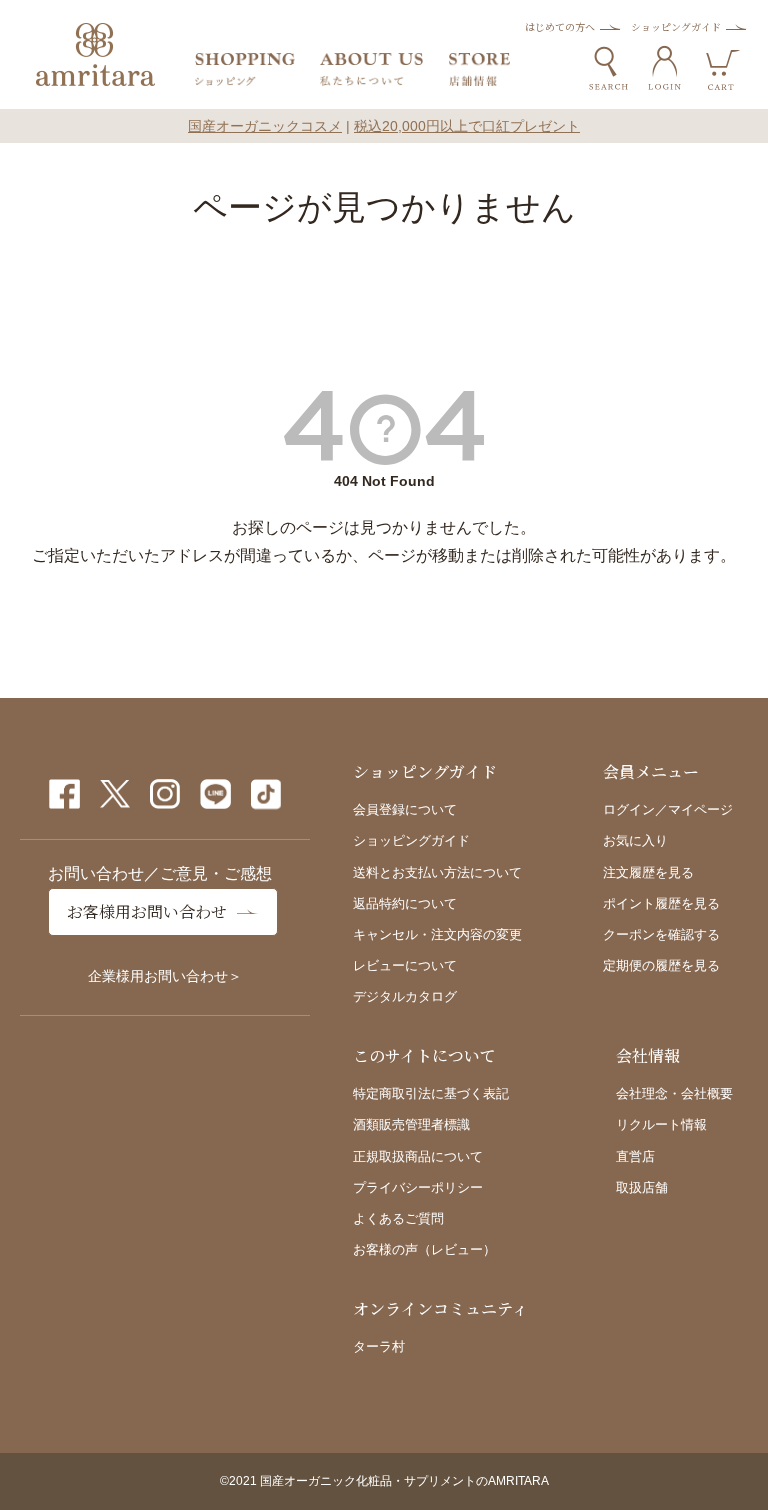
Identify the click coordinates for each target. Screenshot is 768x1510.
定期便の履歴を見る (661, 965)
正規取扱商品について (418, 1156)
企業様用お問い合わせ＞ (165, 976)
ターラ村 (379, 1346)
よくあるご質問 (398, 1218)
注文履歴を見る (648, 872)
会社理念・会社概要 (674, 1093)
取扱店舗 (642, 1187)
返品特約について (405, 903)
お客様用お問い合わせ (147, 911)
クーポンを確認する (661, 934)
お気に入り (635, 840)
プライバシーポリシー (418, 1187)
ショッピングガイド (676, 26)
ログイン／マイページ (668, 809)
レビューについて (405, 965)
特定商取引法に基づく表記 (431, 1093)
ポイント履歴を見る (661, 903)
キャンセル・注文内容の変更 (437, 934)
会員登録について (405, 809)
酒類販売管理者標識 (411, 1124)
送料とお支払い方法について (437, 872)
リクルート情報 (661, 1124)
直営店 (635, 1156)
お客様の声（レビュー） (424, 1249)
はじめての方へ (560, 26)
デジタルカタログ (405, 996)
